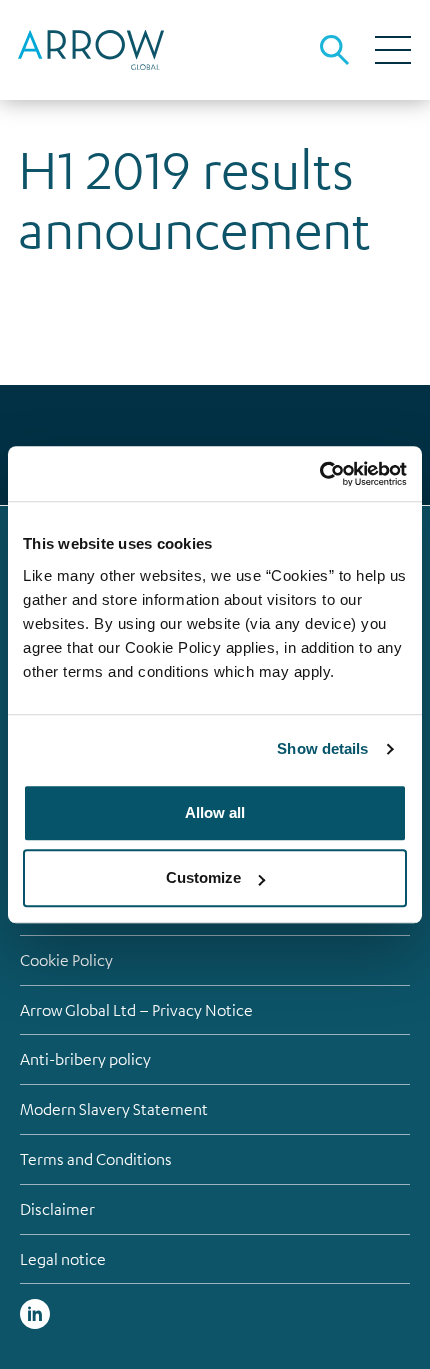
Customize (203, 877)
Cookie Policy (66, 960)
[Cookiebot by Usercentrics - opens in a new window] (319, 474)
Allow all (215, 812)
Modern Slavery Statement (114, 1109)
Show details (322, 748)
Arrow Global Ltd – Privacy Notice (136, 1010)
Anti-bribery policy (85, 1059)
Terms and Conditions (96, 1159)
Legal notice (63, 1259)
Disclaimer (57, 1209)
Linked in (35, 1314)
